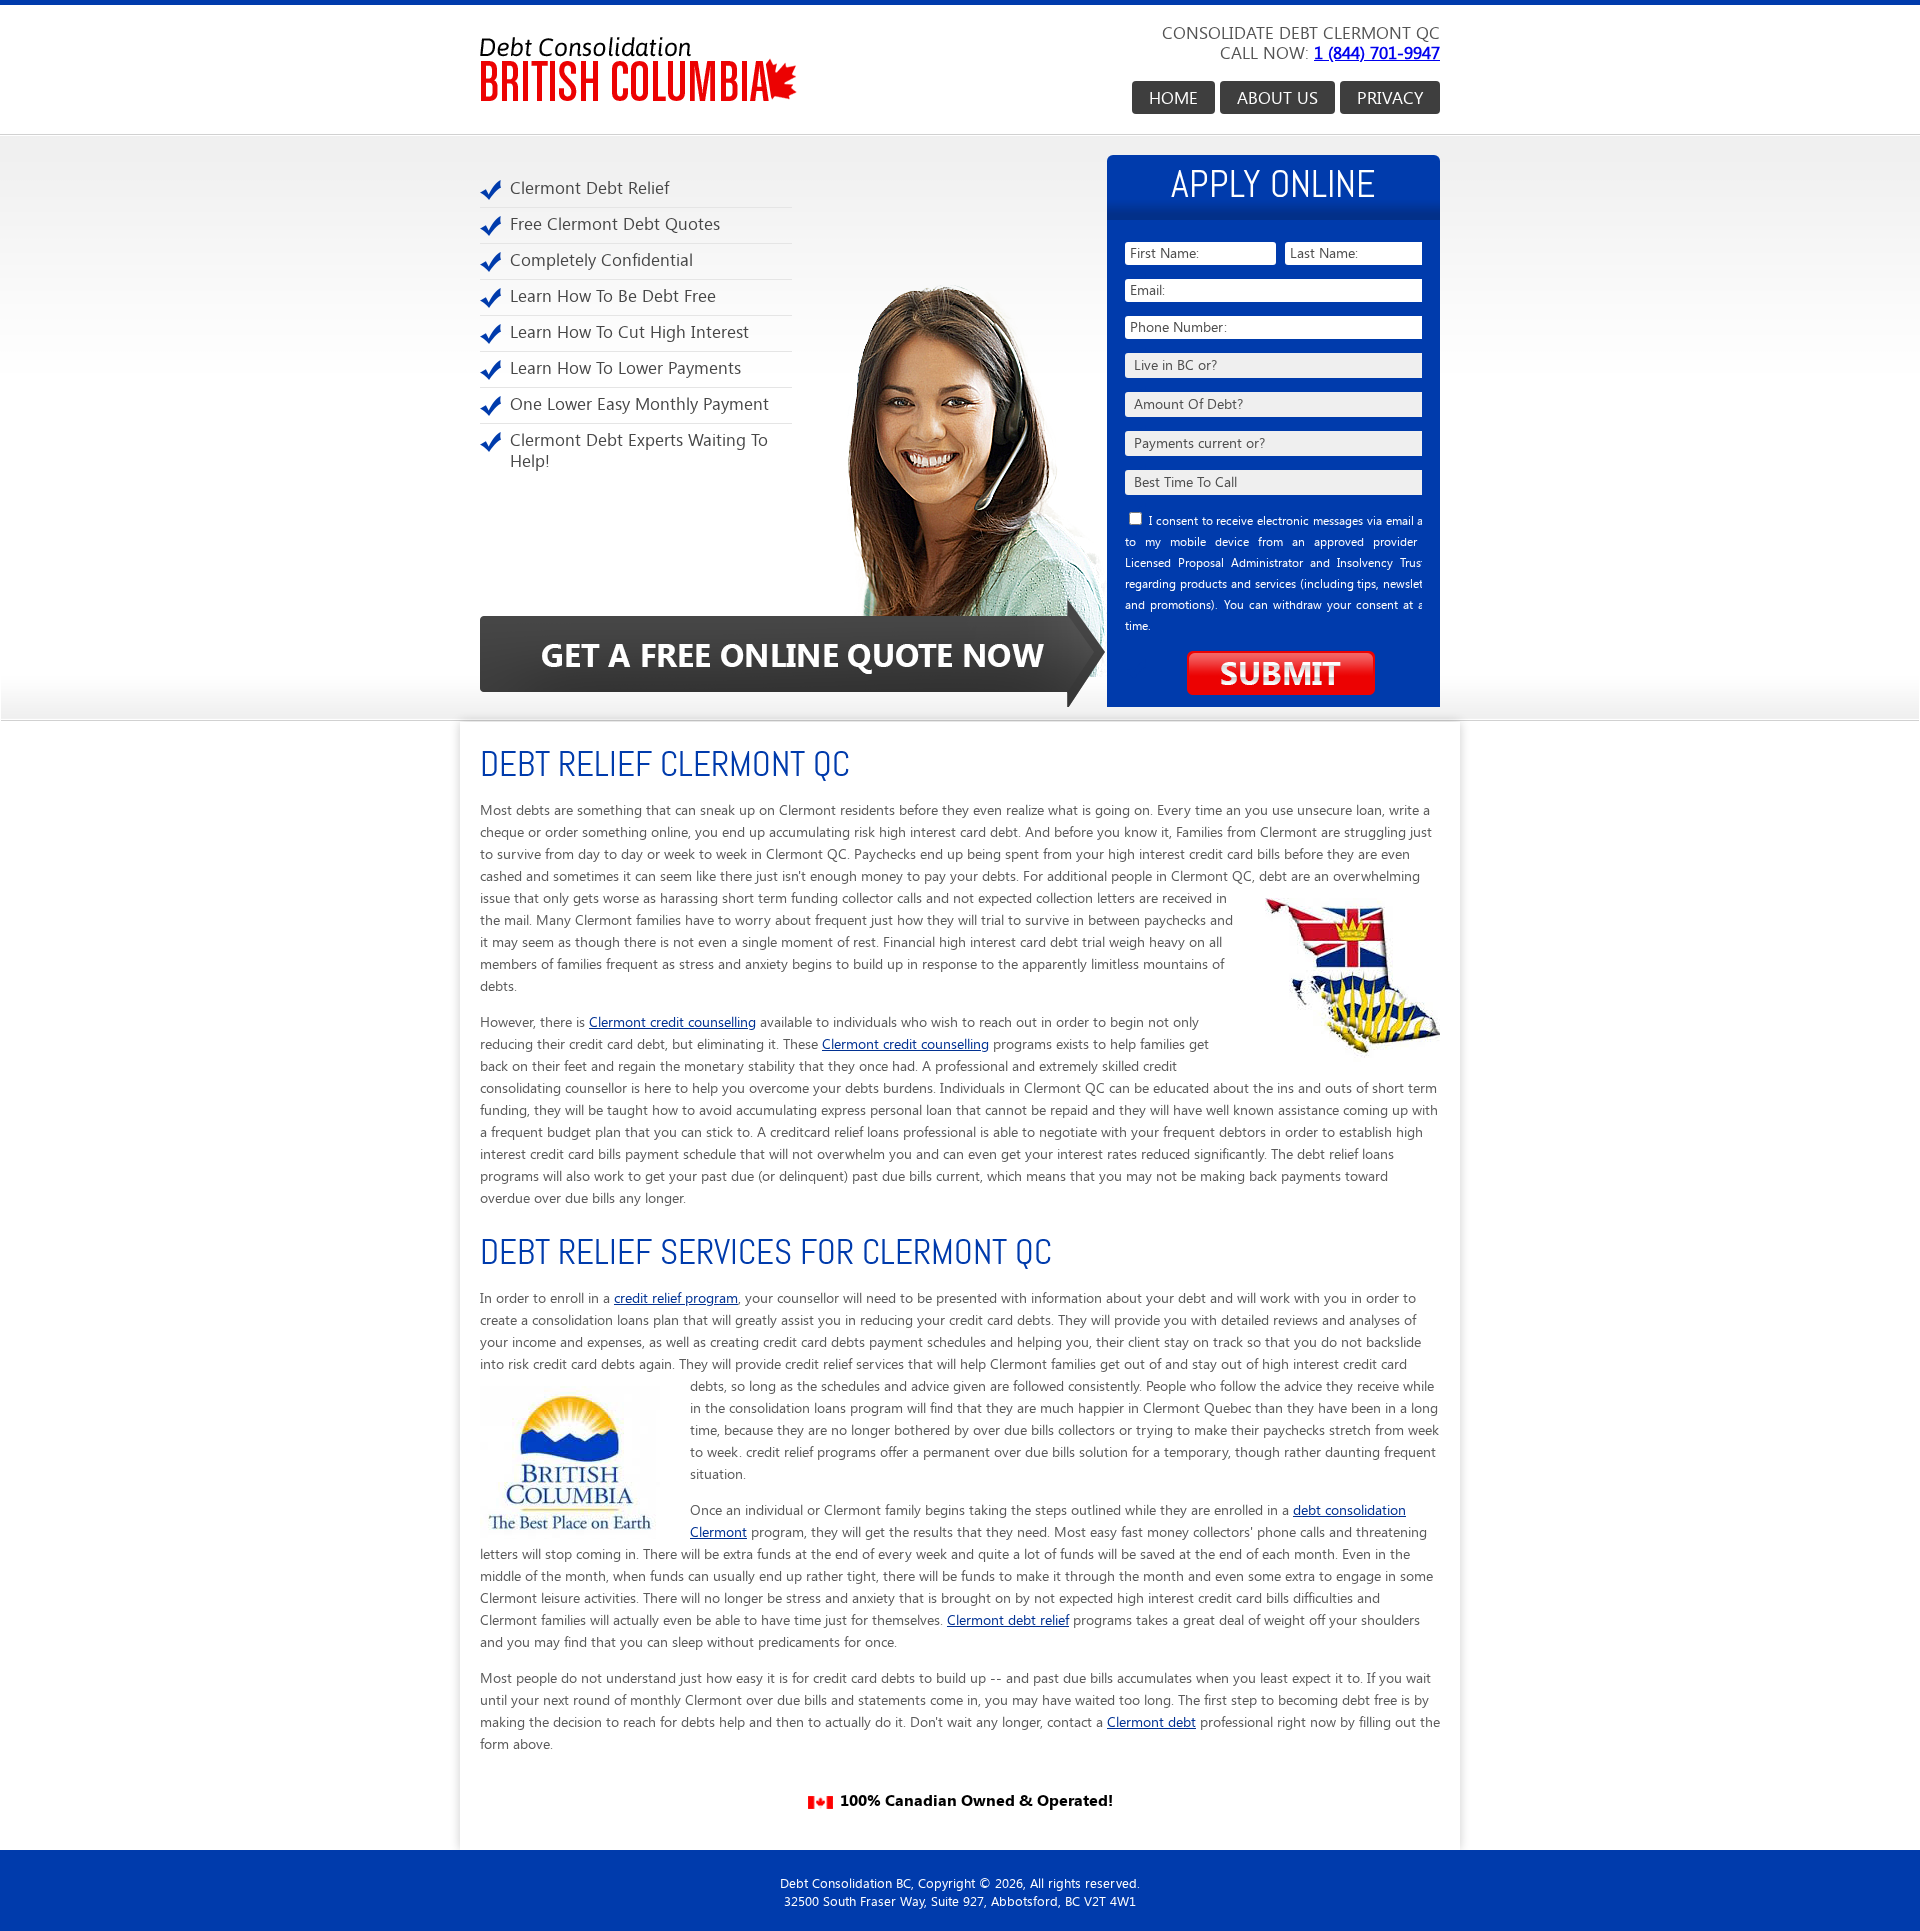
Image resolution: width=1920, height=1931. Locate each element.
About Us (1277, 98)
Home (1173, 98)
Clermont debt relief (1008, 1620)
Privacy (1390, 98)
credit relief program (676, 1298)
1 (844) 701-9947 (1377, 53)
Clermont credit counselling (672, 1022)
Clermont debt (1151, 1722)
